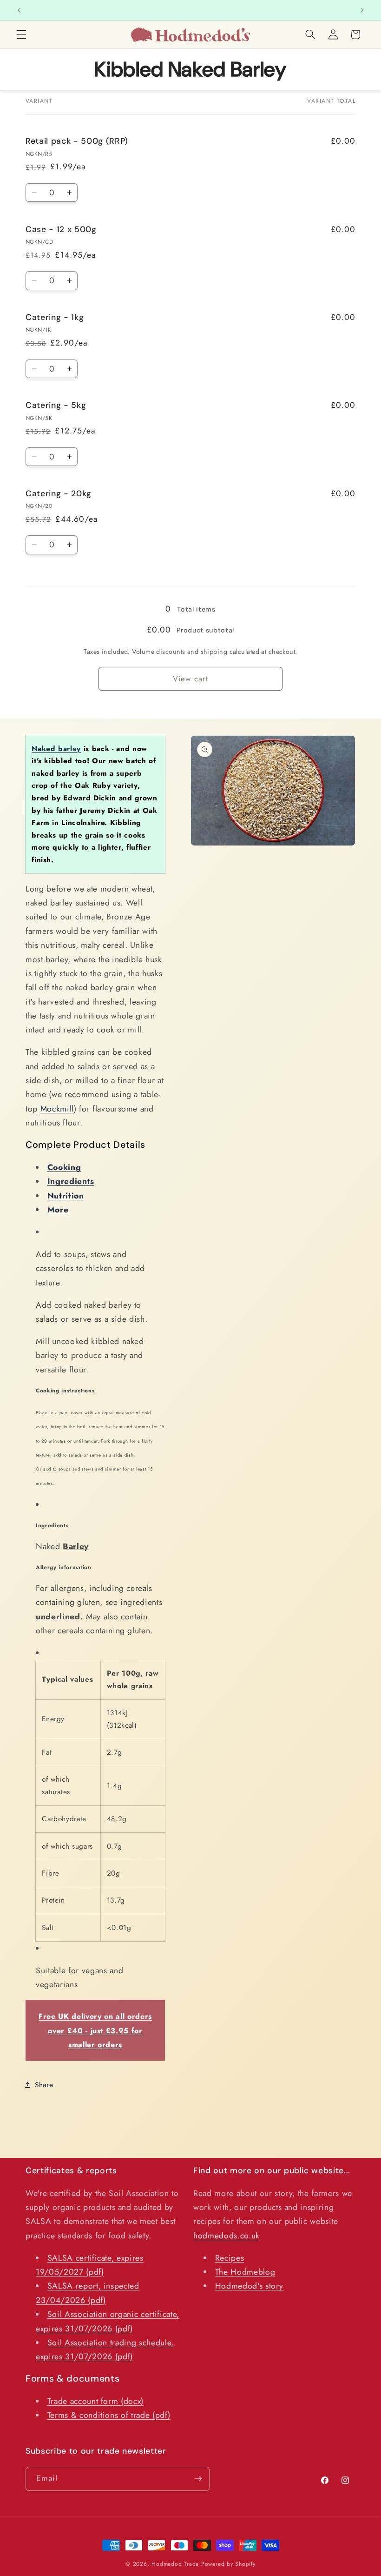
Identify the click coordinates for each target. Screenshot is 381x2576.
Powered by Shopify (228, 2564)
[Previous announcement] (19, 10)
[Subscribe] (198, 2479)
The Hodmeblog (245, 2272)
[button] (21, 34)
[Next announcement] (362, 10)
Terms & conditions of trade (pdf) (109, 2415)
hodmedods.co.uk (227, 2236)
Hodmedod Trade (175, 2564)
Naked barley (56, 749)
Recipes (230, 2258)
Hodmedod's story (250, 2286)
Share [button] (44, 2085)
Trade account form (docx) (96, 2401)
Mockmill (57, 1109)
